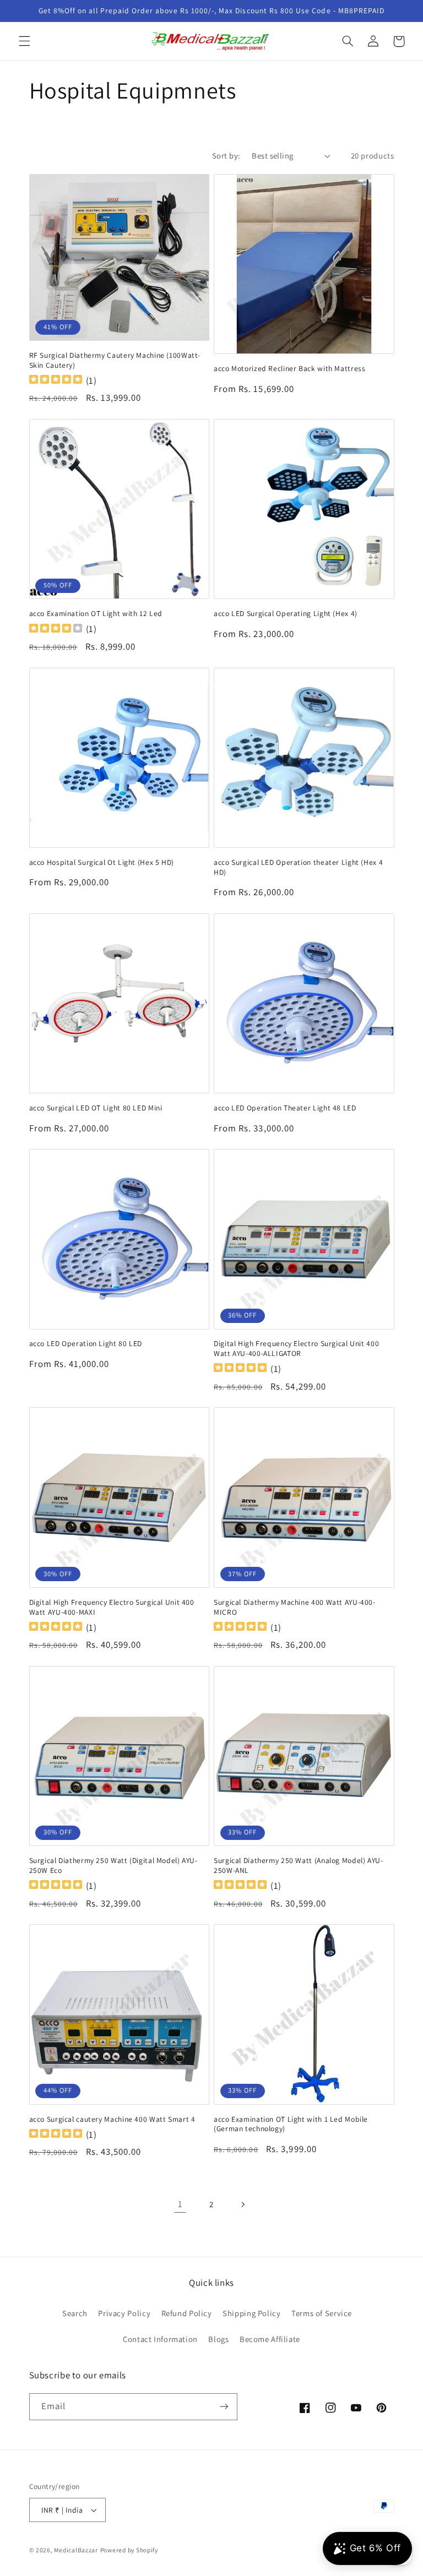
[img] (56, 381)
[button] (24, 41)
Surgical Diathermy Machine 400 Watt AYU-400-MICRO (295, 1607)
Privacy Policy (124, 2313)
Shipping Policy (251, 2313)
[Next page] (243, 2204)
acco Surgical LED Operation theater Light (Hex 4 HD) (298, 867)
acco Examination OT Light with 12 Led (96, 614)
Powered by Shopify (129, 2550)
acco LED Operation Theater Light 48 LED (285, 1108)
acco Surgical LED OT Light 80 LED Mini (96, 1108)
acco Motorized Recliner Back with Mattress (289, 369)
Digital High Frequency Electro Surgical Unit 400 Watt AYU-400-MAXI (112, 1607)
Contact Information (160, 2339)
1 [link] (180, 2204)
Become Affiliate (270, 2339)
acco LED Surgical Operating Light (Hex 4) (286, 614)
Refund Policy (187, 2313)
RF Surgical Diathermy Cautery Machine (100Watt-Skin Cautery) (115, 360)
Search (75, 2313)
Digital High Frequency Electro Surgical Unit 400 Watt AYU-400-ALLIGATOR (296, 1349)
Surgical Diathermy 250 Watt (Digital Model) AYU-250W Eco (113, 1866)
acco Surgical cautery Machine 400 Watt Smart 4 (112, 2119)
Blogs (218, 2339)
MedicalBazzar (76, 2550)
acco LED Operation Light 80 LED (86, 1344)
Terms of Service (322, 2313)
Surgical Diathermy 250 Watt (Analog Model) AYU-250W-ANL (299, 1866)
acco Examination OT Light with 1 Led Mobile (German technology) (291, 2124)
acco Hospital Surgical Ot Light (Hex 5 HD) (102, 862)
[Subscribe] (224, 2407)
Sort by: (226, 156)
